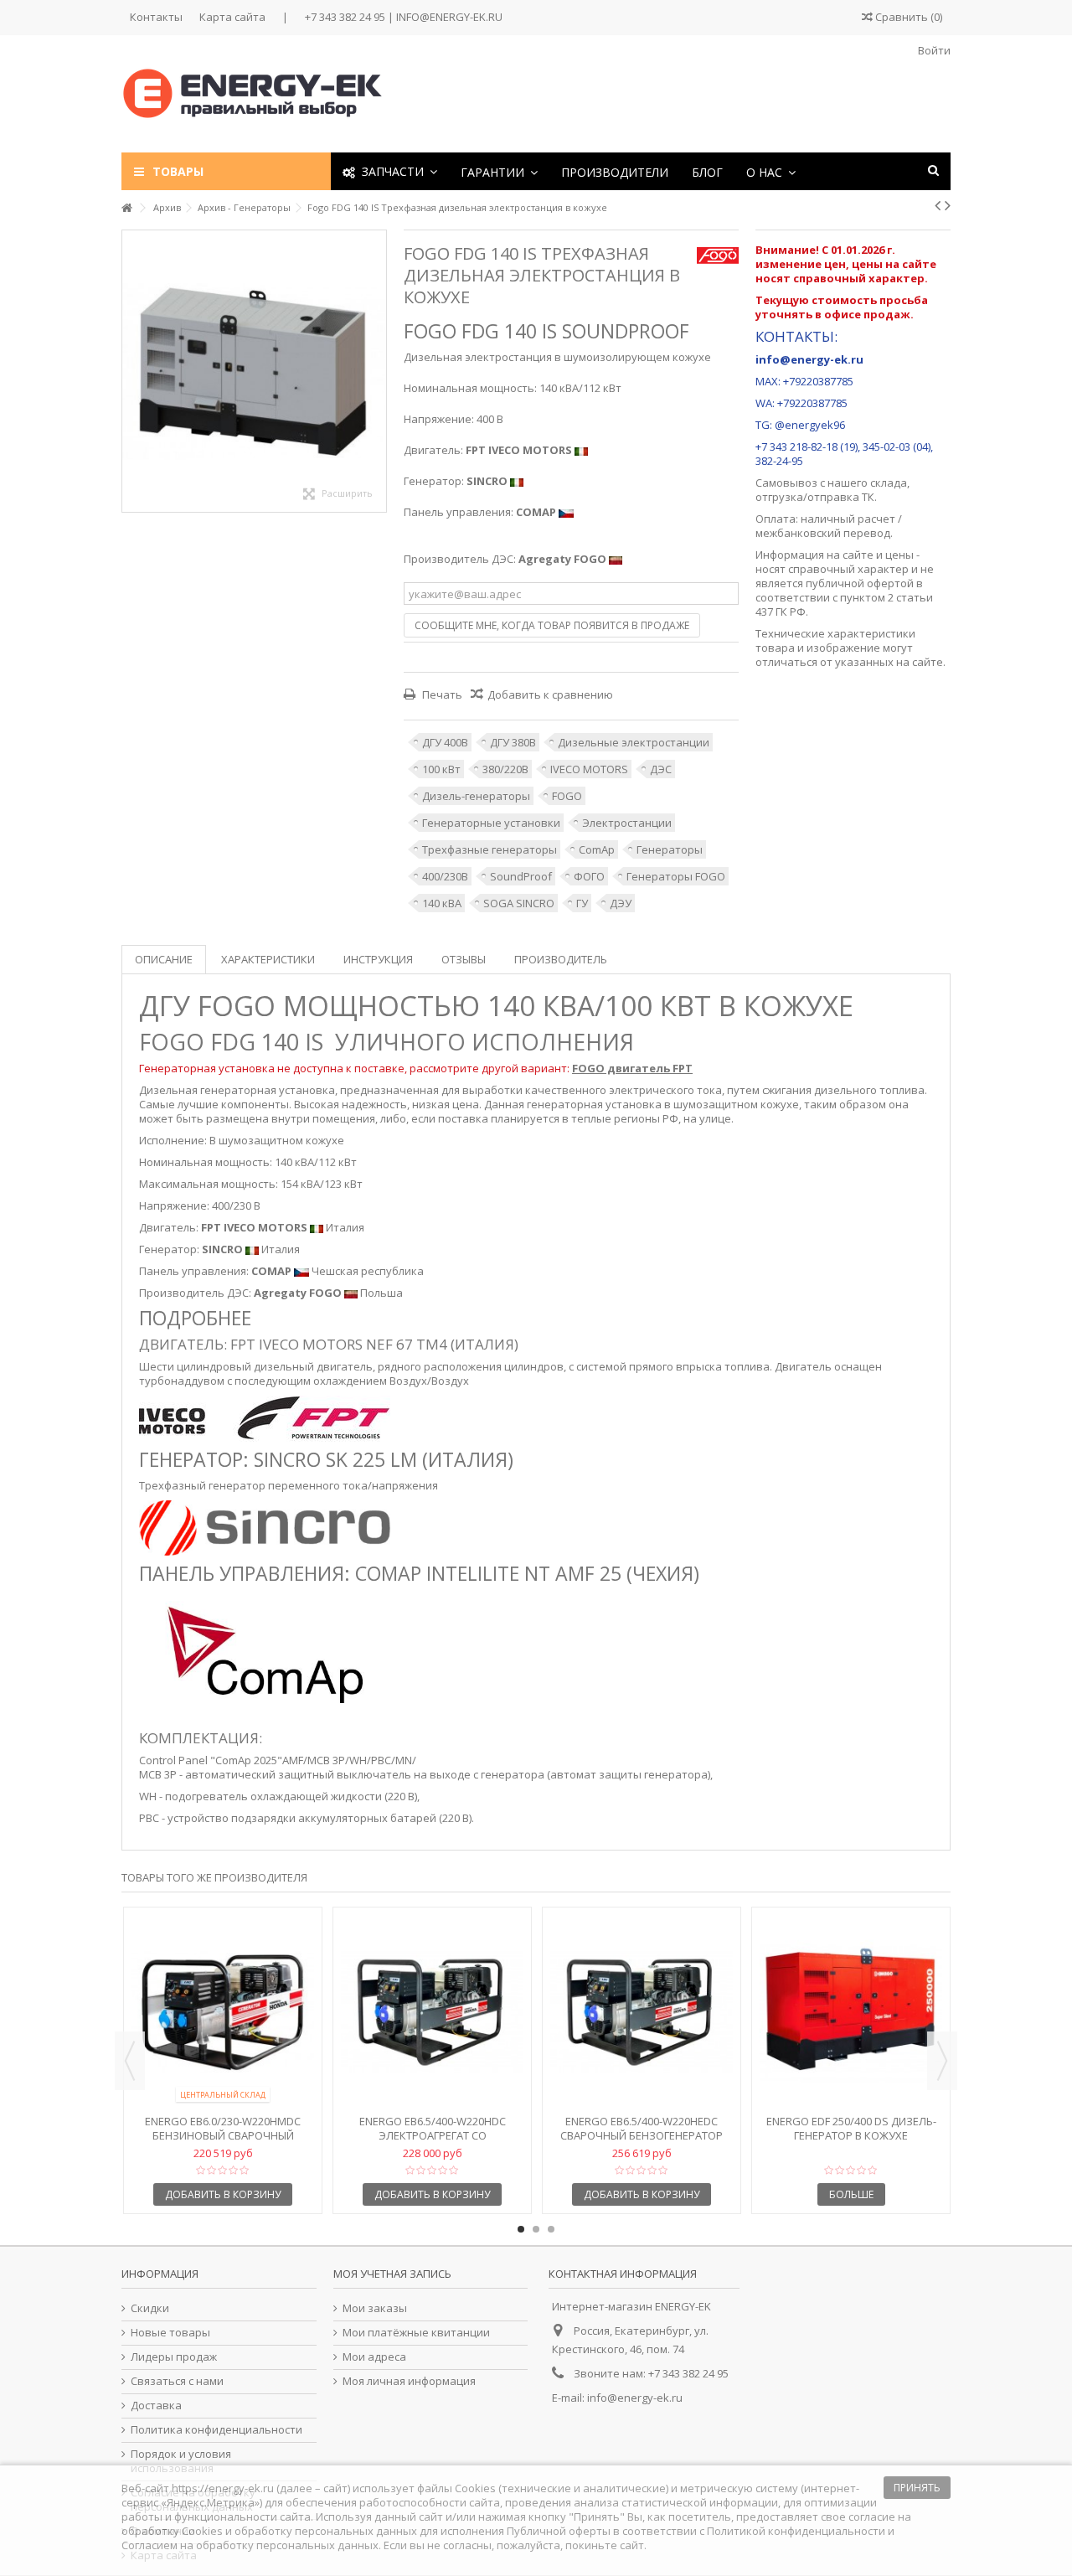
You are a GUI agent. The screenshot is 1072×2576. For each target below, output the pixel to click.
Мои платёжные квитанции (416, 2333)
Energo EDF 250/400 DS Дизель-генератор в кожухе (851, 2128)
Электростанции (627, 823)
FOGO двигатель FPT (632, 1068)
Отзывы (464, 959)
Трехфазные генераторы (490, 849)
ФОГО (589, 876)
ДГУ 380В (513, 742)
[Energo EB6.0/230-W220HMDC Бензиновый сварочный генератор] (223, 2013)
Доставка (156, 2406)
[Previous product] (938, 205)
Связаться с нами (177, 2381)
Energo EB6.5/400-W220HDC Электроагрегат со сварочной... (433, 2135)
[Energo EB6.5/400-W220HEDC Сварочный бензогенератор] (642, 2013)
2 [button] (536, 2229)
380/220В (505, 769)
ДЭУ (621, 903)
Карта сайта (232, 17)
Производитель (561, 959)
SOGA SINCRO (519, 903)
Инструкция (378, 959)
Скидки (150, 2308)
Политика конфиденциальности (216, 2430)
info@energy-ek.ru (635, 2398)
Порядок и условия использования (181, 2461)
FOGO (567, 796)
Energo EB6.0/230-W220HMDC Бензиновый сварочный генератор (223, 2135)
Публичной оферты (559, 2531)
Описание (164, 959)
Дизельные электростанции (634, 742)
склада (889, 483)
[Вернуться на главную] (126, 208)
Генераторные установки (491, 823)
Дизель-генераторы (476, 796)
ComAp (597, 849)
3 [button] (551, 2229)
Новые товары (170, 2333)
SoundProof (521, 876)
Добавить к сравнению (550, 694)
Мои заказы (375, 2308)
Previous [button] (130, 2061)
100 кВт (441, 769)
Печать (441, 694)
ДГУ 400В (445, 742)
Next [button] (942, 2061)
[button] (499, 171)
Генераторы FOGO (676, 876)
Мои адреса (374, 2357)
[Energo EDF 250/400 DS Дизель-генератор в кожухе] (851, 2013)
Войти (933, 50)
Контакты (156, 17)
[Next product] (948, 205)
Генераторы (670, 849)
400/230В (445, 876)
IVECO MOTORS (589, 769)
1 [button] (521, 2229)
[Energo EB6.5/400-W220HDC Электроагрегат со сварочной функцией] (432, 2013)
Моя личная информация (409, 2381)
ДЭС (661, 769)
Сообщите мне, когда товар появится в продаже (552, 625)
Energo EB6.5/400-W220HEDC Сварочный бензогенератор (642, 2128)
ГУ (582, 903)
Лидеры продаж (174, 2357)
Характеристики (268, 959)
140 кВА (442, 903)
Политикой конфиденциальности (796, 2531)
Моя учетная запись (392, 2274)
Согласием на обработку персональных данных (250, 2545)
